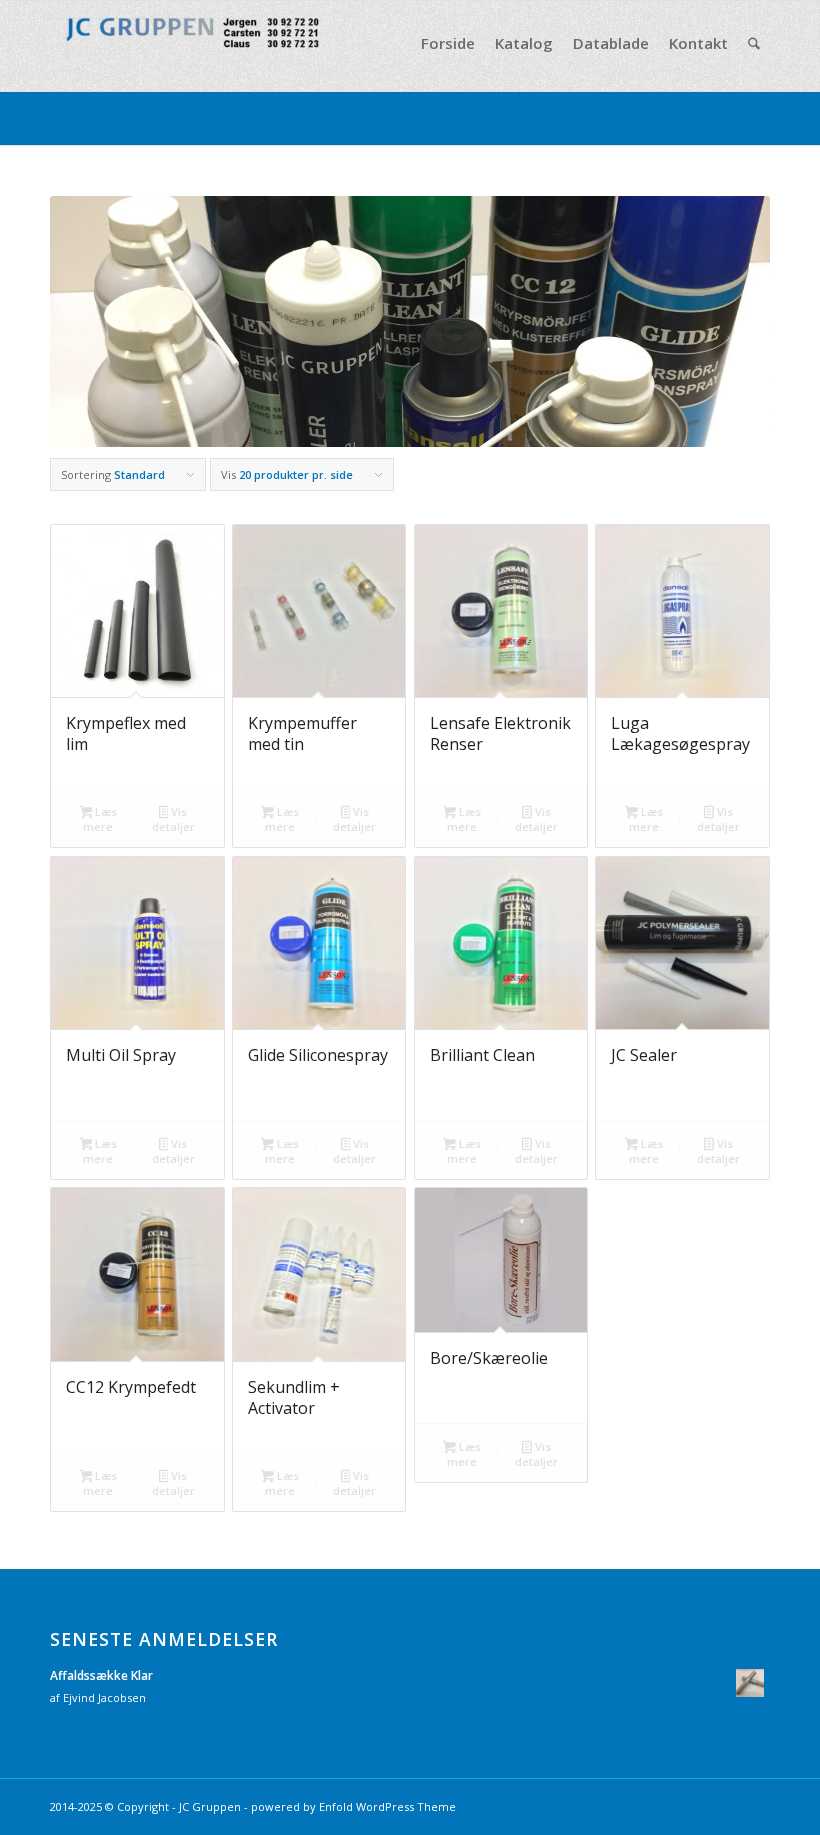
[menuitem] (448, 43)
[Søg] (754, 43)
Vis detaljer (173, 819)
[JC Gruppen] (200, 43)
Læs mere (100, 819)
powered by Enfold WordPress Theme (353, 1806)
